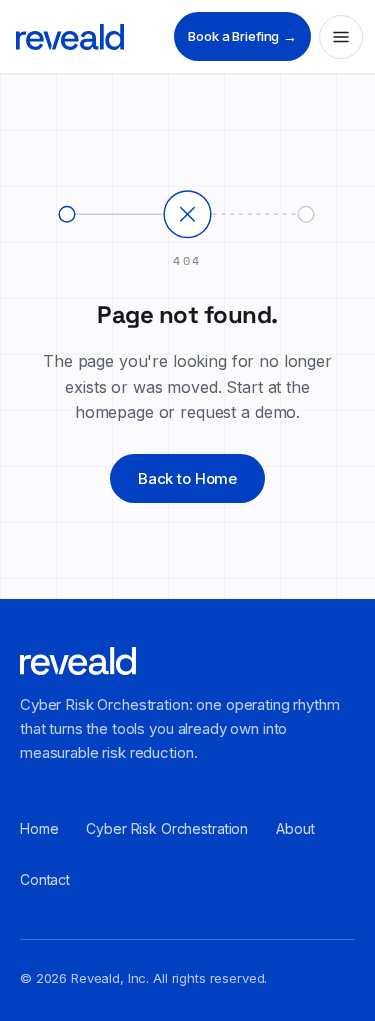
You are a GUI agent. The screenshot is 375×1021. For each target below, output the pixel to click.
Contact (45, 879)
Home (39, 828)
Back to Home (187, 478)
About (295, 828)
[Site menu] (341, 37)
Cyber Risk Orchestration (167, 828)
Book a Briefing (242, 36)
